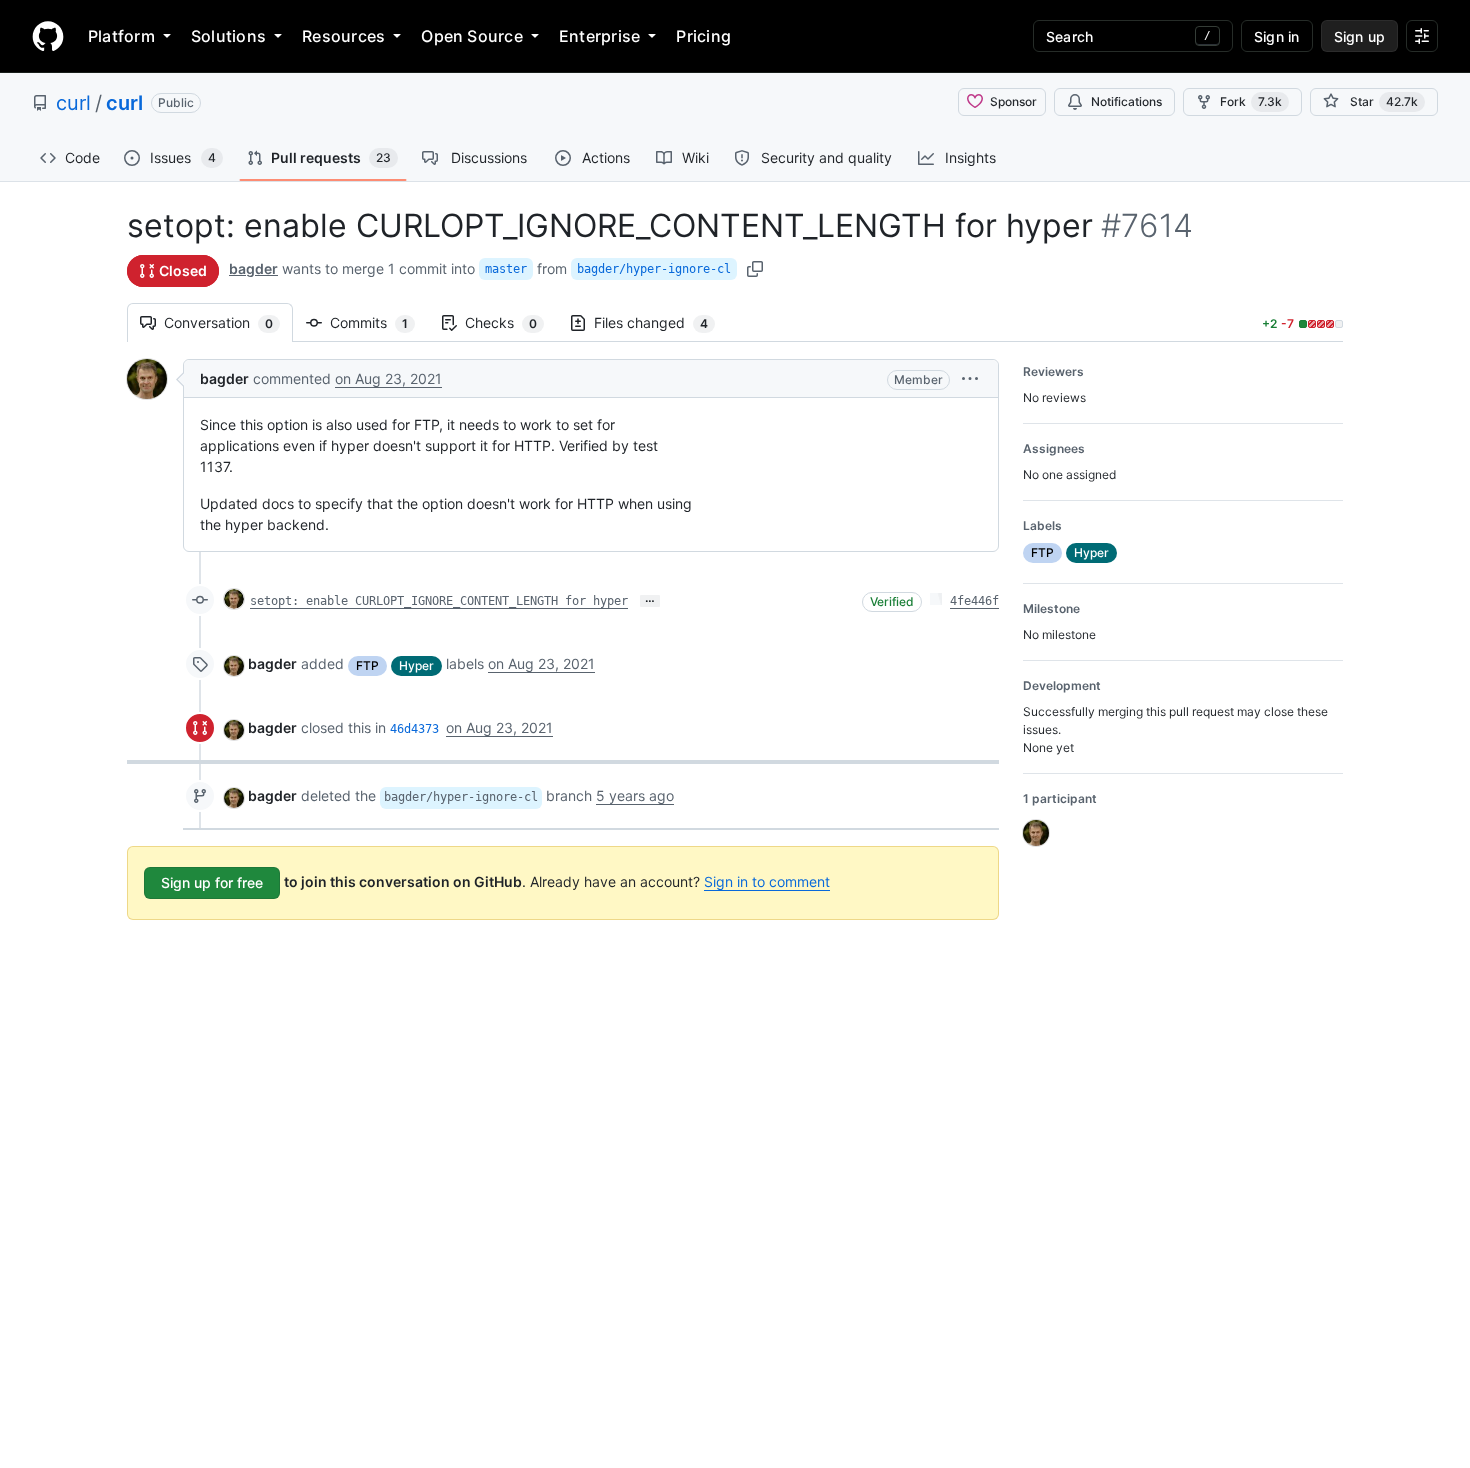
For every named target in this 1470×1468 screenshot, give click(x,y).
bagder (253, 268)
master (506, 269)
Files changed (661, 322)
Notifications (1126, 101)
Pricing (703, 36)
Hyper (416, 665)
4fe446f (974, 601)
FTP (367, 665)
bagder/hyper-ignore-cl (654, 269)
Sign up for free (212, 882)
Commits (379, 322)
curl (73, 103)
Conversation (228, 322)
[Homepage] (48, 36)
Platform (121, 36)
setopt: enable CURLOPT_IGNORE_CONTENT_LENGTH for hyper (439, 601)
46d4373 (414, 729)
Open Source (472, 36)
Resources (343, 36)
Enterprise (599, 36)
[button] (970, 378)
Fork (1251, 101)
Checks (511, 322)
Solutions (228, 36)
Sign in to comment (767, 881)
